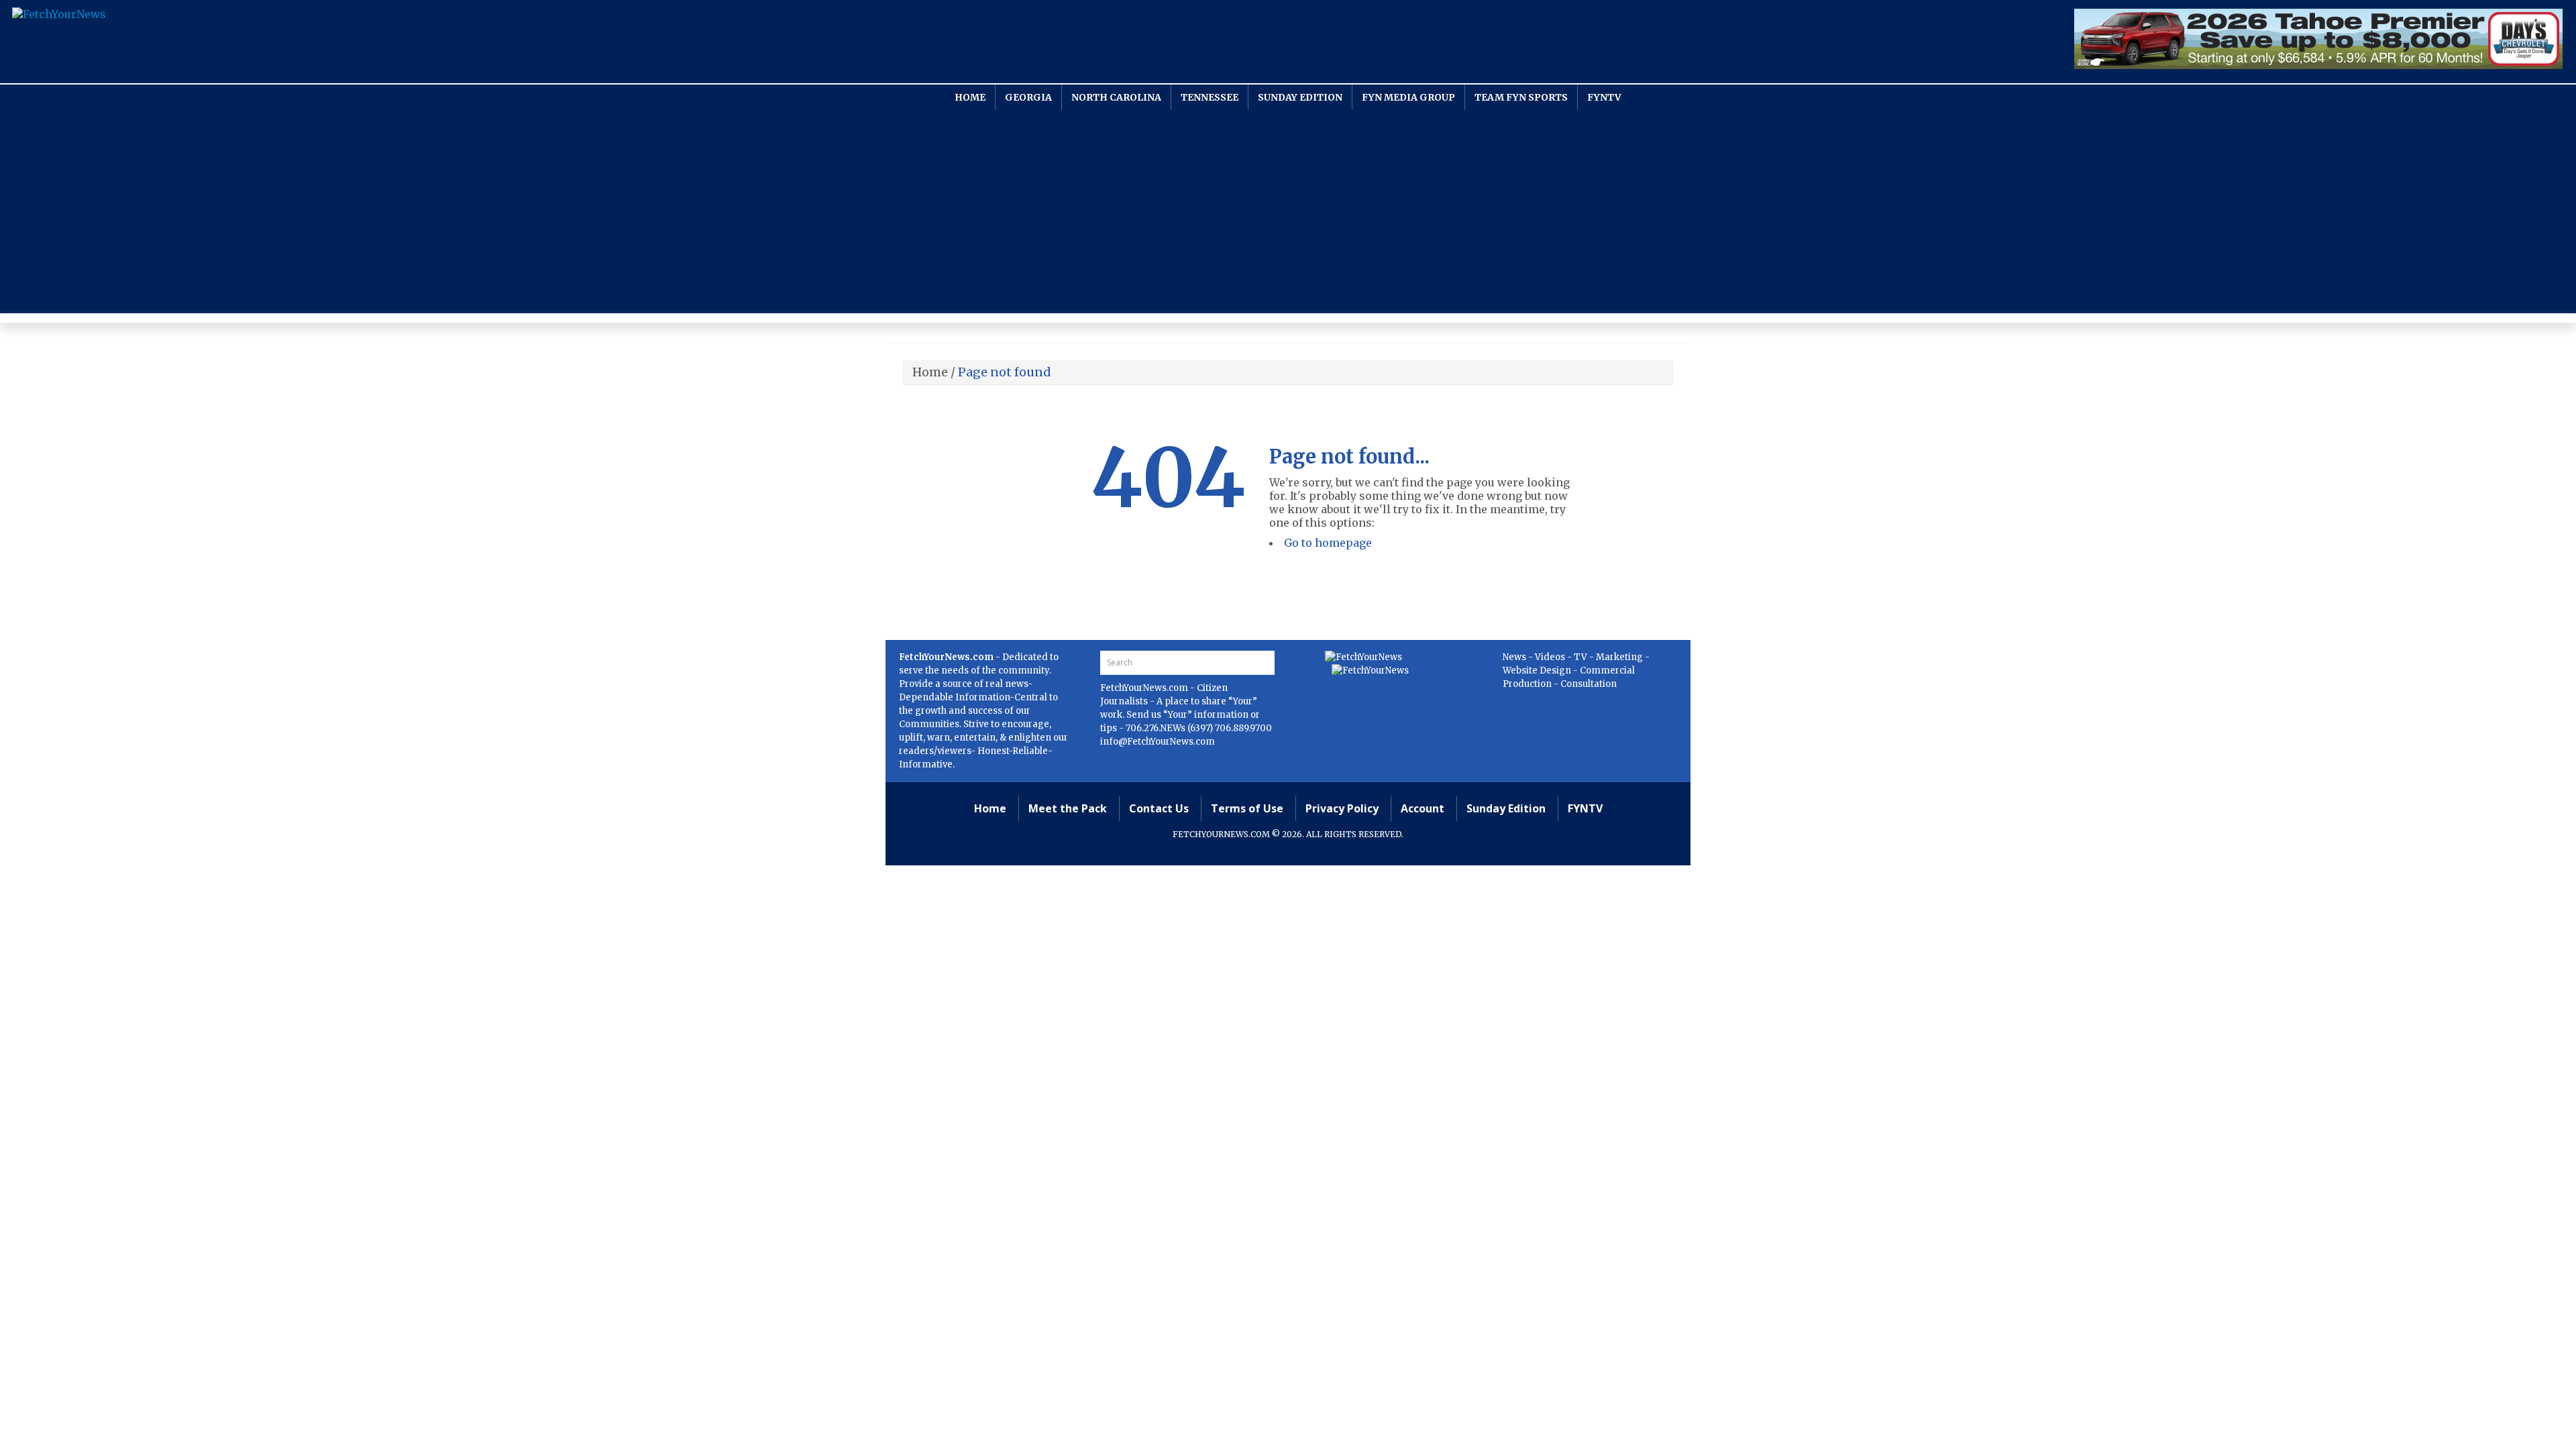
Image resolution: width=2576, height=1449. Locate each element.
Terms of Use (1247, 808)
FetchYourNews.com (1145, 688)
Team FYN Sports (1521, 97)
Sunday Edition (1300, 97)
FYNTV (1604, 97)
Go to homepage (1328, 543)
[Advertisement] (1288, 211)
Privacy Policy (1342, 808)
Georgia (1028, 97)
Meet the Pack (1068, 808)
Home (970, 97)
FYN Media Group (1408, 97)
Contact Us (1159, 808)
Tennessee (1210, 97)
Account (1423, 808)
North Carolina (1116, 97)
